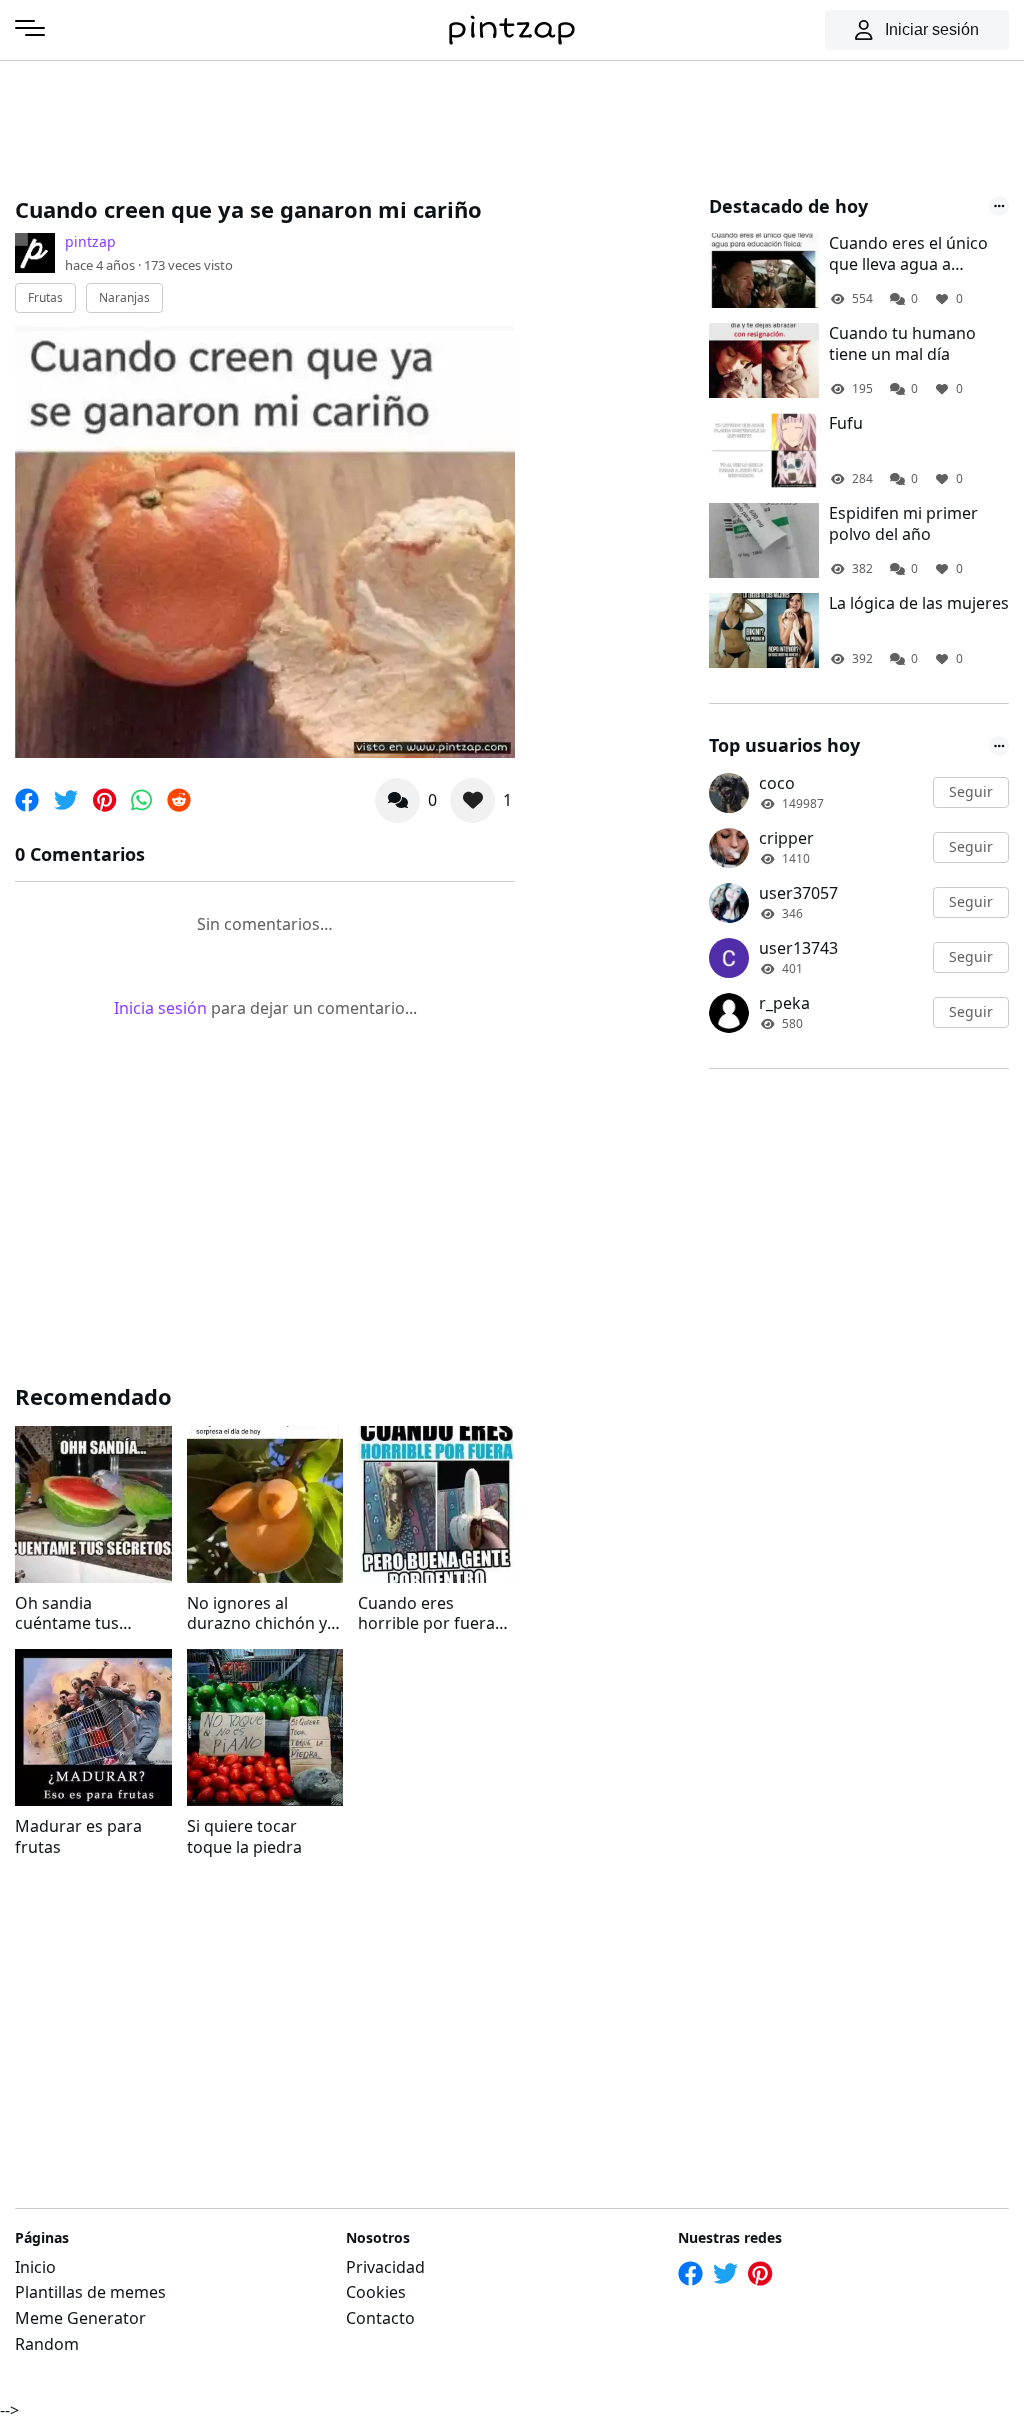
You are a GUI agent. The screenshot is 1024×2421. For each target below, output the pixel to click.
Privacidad (385, 2267)
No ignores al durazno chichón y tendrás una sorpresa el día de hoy (257, 1614)
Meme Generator (80, 2318)
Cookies (376, 2292)
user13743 (798, 948)
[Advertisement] (379, 125)
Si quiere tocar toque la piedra (244, 1837)
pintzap (90, 241)
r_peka (784, 1003)
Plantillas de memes (90, 2292)
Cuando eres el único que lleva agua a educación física (908, 254)
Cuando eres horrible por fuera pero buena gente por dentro (426, 1614)
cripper (786, 838)
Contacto (380, 2318)
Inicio (35, 2267)
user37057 (798, 893)
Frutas (45, 297)
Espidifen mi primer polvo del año (903, 524)
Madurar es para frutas (78, 1837)
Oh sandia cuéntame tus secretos (67, 1614)
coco (777, 783)
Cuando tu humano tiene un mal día (902, 344)
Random (47, 2344)
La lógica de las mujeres (919, 603)
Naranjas (124, 297)
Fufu (846, 423)
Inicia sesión (160, 1008)
